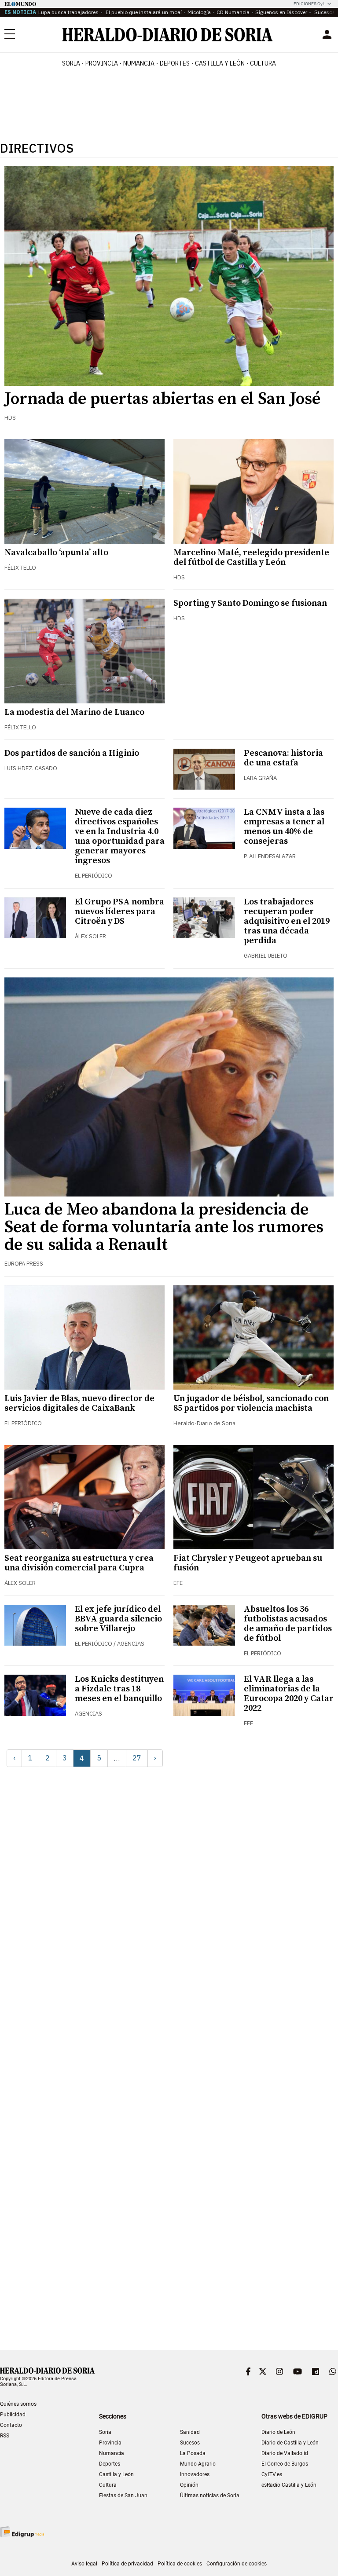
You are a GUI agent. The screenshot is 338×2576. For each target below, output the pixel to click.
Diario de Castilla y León (290, 2443)
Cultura (108, 2485)
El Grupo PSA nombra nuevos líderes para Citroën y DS (119, 912)
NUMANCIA (139, 63)
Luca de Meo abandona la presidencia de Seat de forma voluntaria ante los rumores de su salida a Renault (164, 1227)
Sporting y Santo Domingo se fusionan (250, 603)
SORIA (71, 63)
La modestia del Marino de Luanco (74, 712)
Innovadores (195, 2474)
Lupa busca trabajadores (68, 12)
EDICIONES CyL (309, 4)
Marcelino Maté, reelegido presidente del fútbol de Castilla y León (251, 558)
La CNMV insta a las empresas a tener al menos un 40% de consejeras (284, 827)
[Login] (327, 34)
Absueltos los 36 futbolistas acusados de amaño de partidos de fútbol (288, 1624)
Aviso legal (84, 2564)
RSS (5, 2436)
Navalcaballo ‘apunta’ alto (56, 553)
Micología (199, 12)
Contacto (11, 2425)
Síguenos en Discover (281, 12)
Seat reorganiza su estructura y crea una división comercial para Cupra (79, 1563)
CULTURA (263, 63)
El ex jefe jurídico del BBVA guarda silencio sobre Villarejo (118, 1619)
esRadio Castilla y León (289, 2485)
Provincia (110, 2443)
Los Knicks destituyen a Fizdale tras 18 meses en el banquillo (119, 1689)
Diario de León (278, 2432)
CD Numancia (233, 12)
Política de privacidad (127, 2564)
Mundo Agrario (198, 2464)
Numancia (112, 2453)
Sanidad (190, 2432)
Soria (105, 2432)
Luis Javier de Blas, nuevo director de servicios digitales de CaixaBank (79, 1403)
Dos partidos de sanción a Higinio (72, 753)
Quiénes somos (18, 2404)
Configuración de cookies (237, 2564)
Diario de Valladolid (285, 2453)
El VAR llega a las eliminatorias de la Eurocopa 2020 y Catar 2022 (289, 1694)
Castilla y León (116, 2474)
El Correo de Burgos (285, 2464)
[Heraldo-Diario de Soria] (167, 35)
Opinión (189, 2485)
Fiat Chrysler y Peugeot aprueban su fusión (248, 1563)
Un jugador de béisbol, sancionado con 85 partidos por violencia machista (251, 1403)
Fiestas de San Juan (123, 2495)
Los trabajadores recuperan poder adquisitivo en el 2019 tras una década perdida (287, 921)
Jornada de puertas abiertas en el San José (162, 399)
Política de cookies (180, 2564)
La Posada (193, 2453)
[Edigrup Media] (22, 2532)
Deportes (110, 2464)
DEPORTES (175, 63)
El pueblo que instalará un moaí (143, 12)
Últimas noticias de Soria (210, 2495)
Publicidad (13, 2415)
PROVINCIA (102, 63)
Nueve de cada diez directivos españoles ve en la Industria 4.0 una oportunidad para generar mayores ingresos (120, 836)
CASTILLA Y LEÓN (220, 63)
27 (137, 1758)
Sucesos (324, 12)
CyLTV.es (272, 2474)
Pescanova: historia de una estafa (283, 758)
